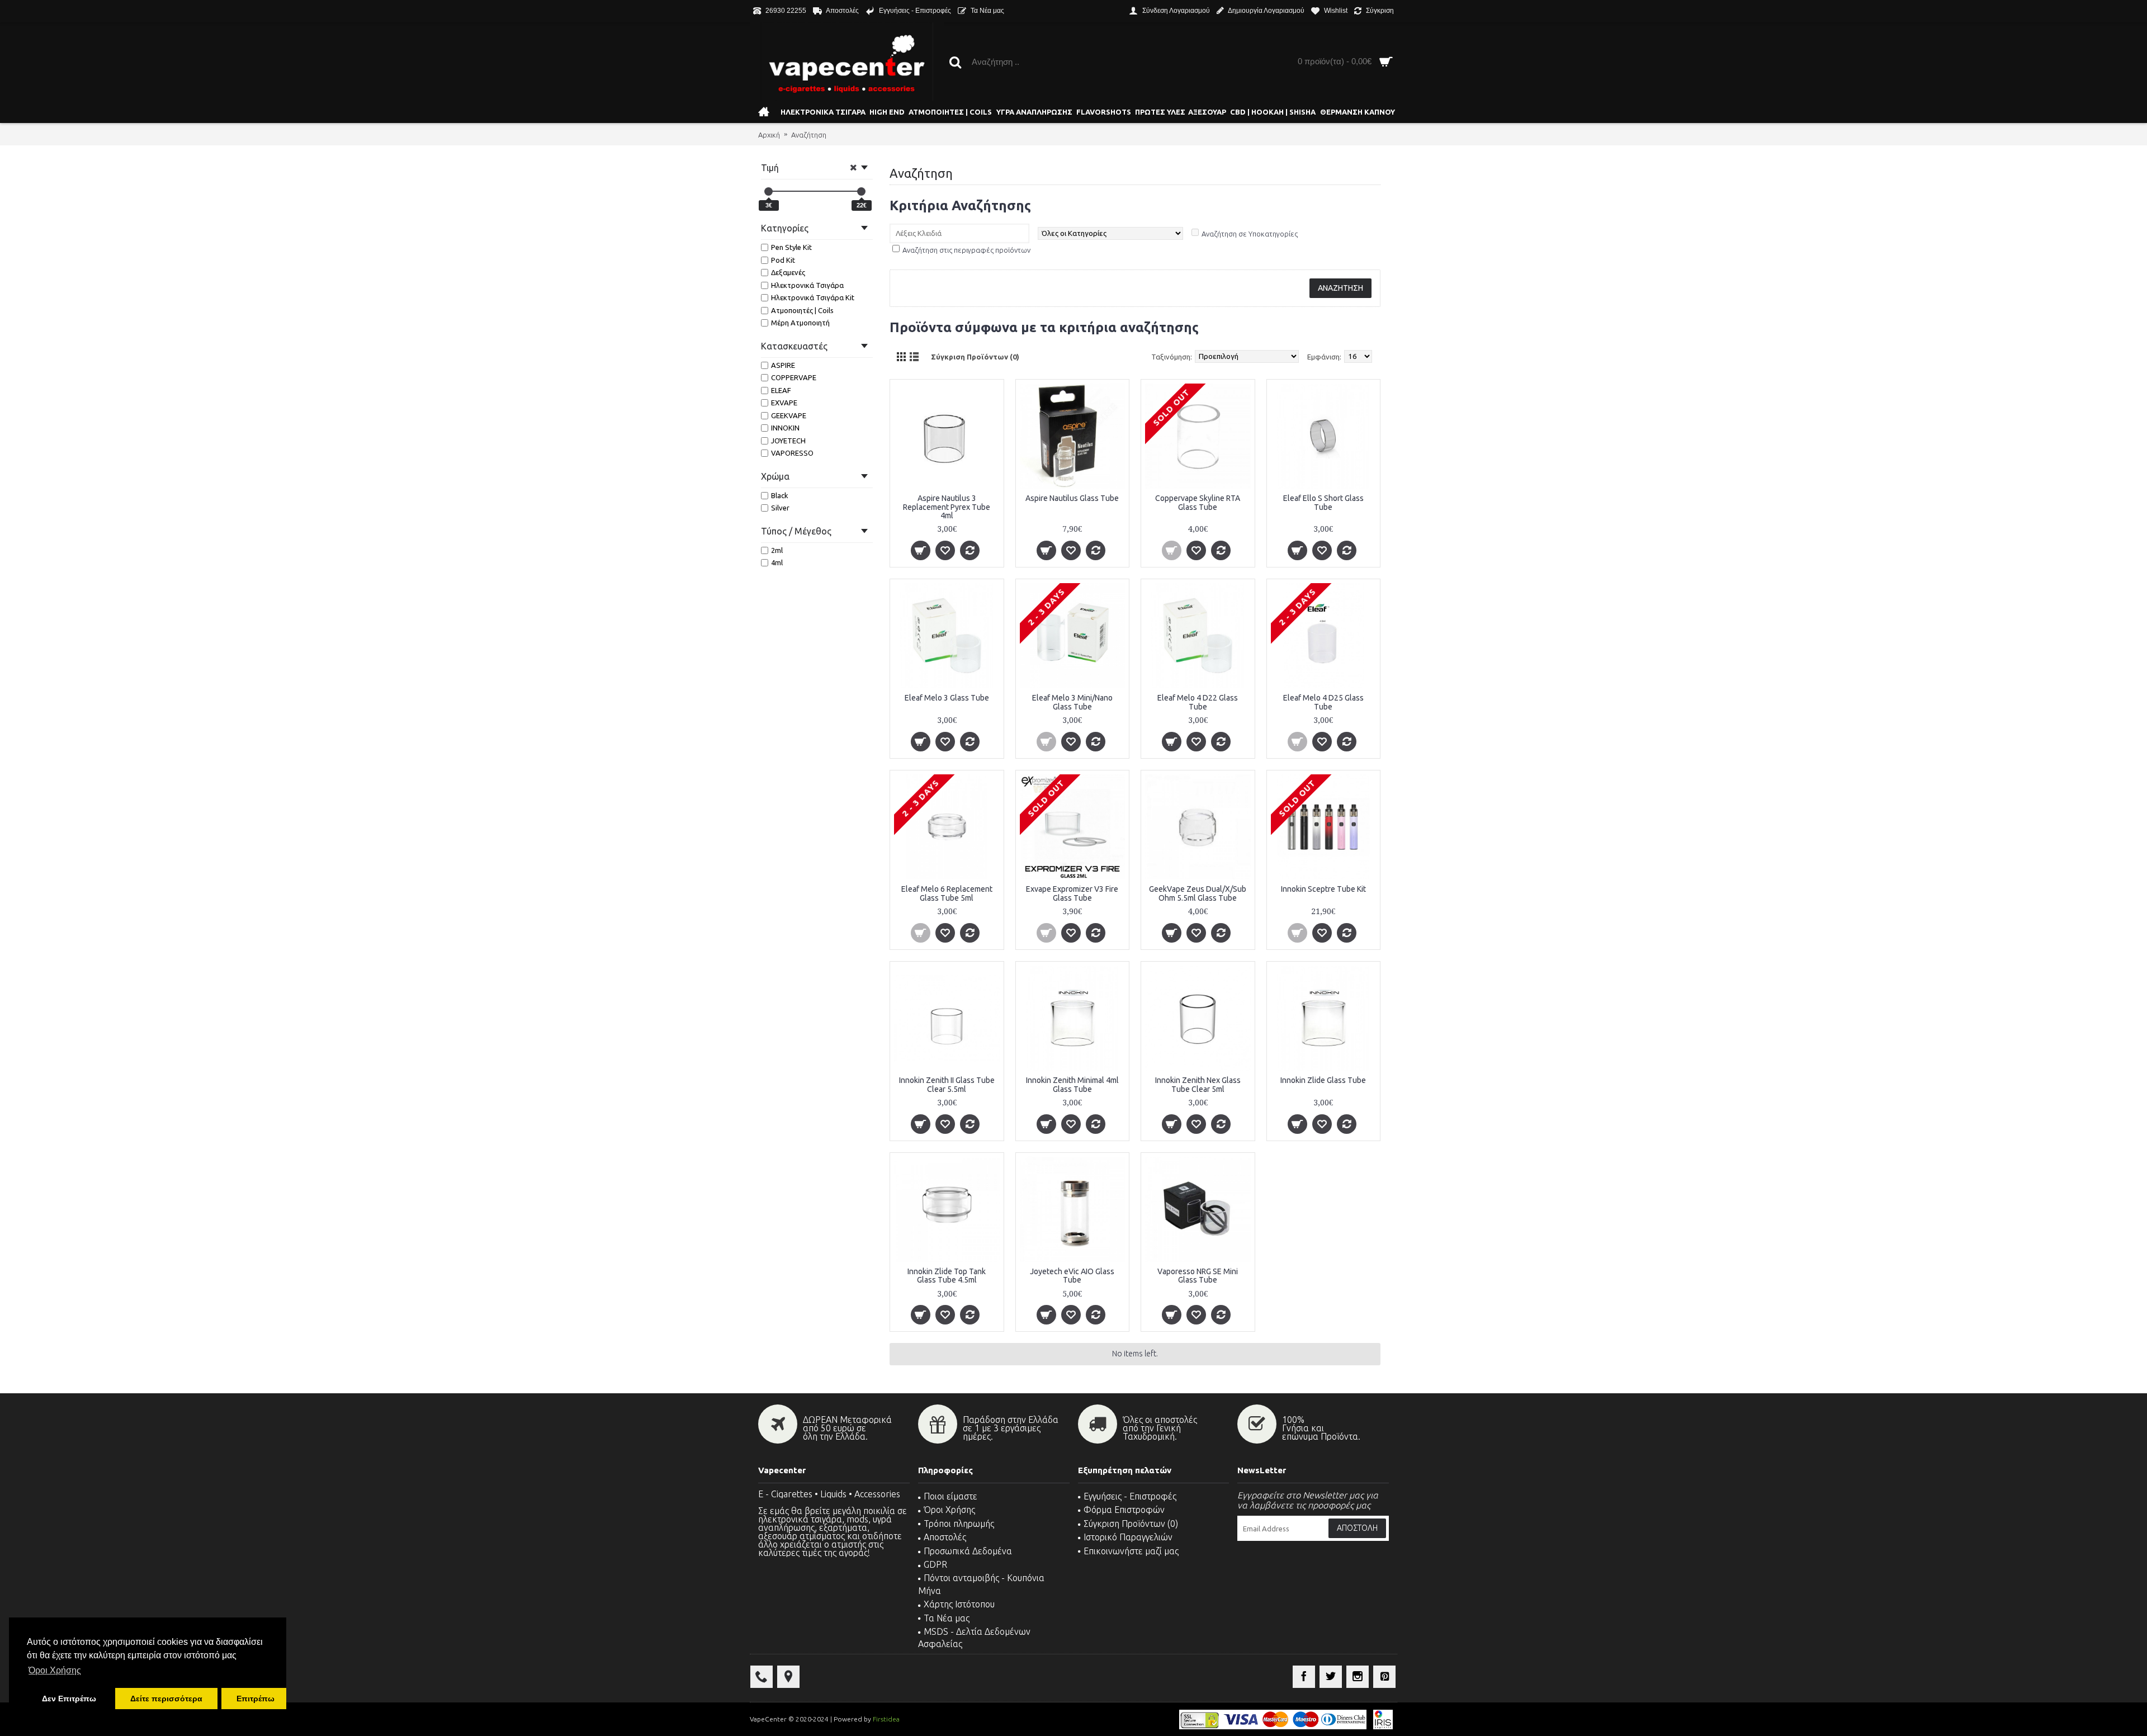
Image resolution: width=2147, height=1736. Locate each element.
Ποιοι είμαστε (950, 1496)
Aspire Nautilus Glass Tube (1072, 498)
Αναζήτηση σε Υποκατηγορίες (1250, 234)
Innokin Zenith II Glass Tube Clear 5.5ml (947, 1084)
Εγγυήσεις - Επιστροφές (1130, 1496)
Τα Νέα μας (947, 1618)
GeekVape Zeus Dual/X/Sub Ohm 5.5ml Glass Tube (1198, 893)
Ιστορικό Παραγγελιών (1128, 1537)
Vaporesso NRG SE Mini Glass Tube (1198, 1276)
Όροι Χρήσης (949, 1510)
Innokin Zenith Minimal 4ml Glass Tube (1072, 1084)
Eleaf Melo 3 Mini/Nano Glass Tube (1072, 702)
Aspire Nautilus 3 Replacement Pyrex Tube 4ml (947, 507)
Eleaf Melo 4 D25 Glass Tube (1323, 702)
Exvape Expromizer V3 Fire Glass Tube (1072, 893)
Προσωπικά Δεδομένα (968, 1551)
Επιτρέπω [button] (256, 1699)
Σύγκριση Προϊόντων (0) (975, 357)
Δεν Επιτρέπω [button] (69, 1699)
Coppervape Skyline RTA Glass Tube (1198, 502)
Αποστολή (1357, 1528)
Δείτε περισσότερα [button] (166, 1699)
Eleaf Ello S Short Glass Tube (1323, 502)
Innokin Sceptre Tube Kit (1323, 889)
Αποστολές (945, 1537)
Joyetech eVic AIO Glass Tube (1072, 1276)
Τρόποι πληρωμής (959, 1524)
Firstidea (886, 1719)
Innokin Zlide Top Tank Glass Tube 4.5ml (947, 1276)
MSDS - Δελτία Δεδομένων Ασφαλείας (974, 1638)
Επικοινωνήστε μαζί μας (1131, 1551)
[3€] (769, 191)
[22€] (861, 191)
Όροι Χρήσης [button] (55, 1670)
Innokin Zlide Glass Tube (1323, 1080)
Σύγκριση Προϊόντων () (1131, 1524)
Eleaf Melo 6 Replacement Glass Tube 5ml (947, 893)
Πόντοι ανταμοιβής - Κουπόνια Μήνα (981, 1584)
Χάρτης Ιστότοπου (959, 1604)
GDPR (935, 1564)
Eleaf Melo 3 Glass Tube (947, 698)
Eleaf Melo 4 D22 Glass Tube (1198, 702)
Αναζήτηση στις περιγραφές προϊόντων (966, 250)
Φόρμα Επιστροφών (1124, 1510)
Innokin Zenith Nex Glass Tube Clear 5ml (1198, 1084)
